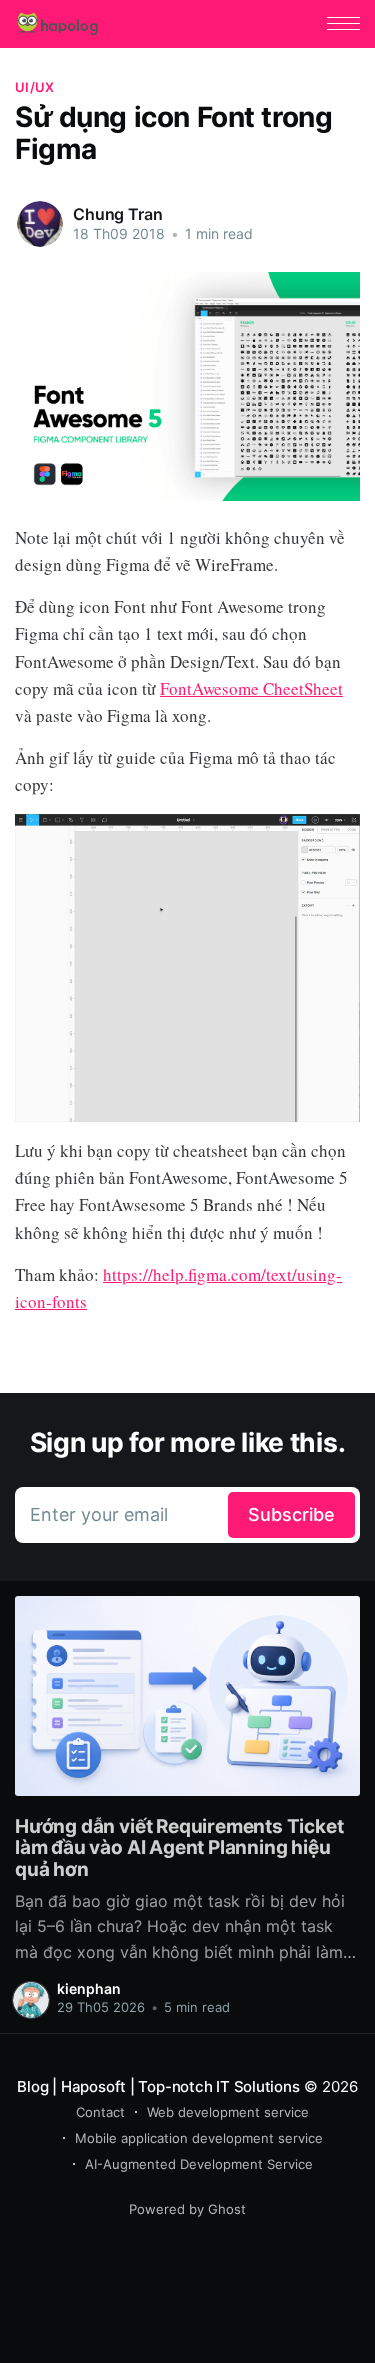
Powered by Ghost (187, 2209)
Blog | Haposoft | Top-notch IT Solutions (158, 2086)
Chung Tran (117, 214)
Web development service (228, 2112)
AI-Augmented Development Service (199, 2164)
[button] (343, 23)
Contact (100, 2112)
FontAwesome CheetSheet (251, 688)
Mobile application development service (199, 2138)
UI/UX (34, 87)
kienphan (89, 1988)
